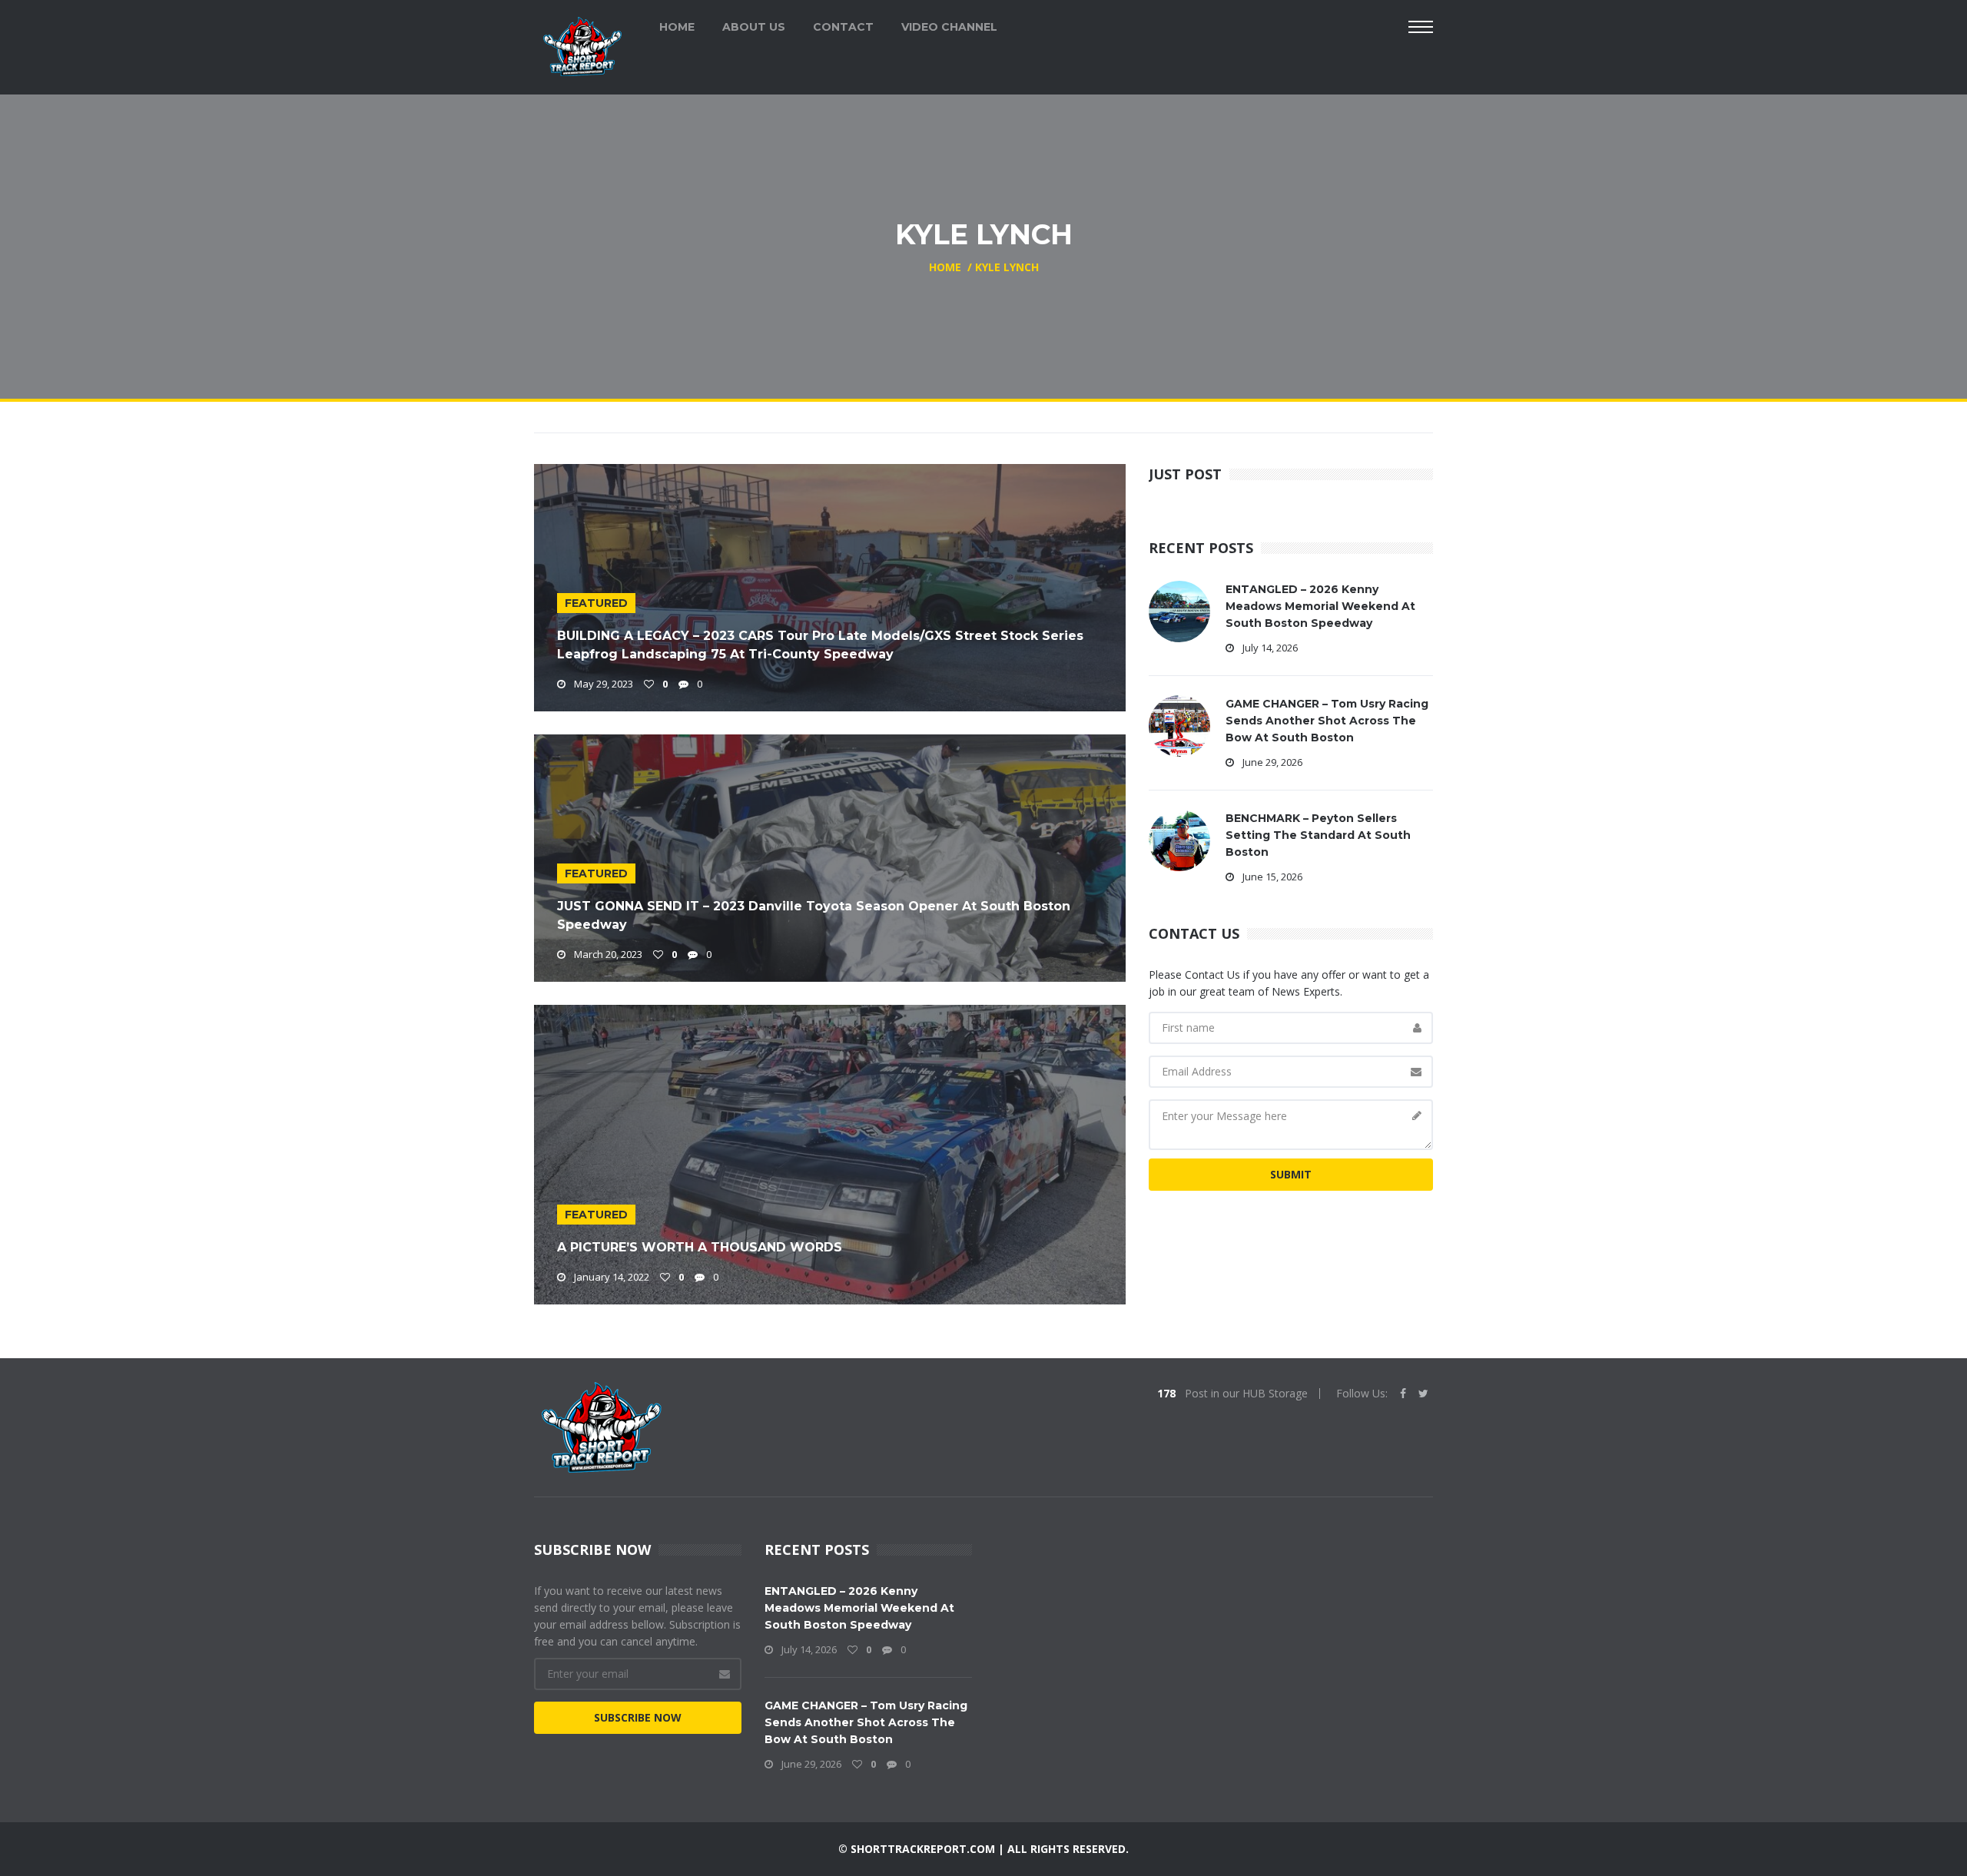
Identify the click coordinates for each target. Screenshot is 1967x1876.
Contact (843, 27)
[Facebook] (1403, 1394)
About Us (754, 27)
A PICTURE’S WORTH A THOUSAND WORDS (700, 1247)
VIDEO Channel (949, 27)
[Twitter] (1423, 1394)
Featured (596, 603)
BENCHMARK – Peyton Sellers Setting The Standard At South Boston (1318, 835)
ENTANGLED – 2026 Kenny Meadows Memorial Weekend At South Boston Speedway (1320, 606)
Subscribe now (638, 1717)
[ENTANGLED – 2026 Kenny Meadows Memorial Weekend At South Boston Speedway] (1179, 610)
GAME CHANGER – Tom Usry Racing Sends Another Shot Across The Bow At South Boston (1327, 721)
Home (677, 27)
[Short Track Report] (582, 45)
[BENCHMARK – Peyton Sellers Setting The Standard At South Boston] (1179, 839)
